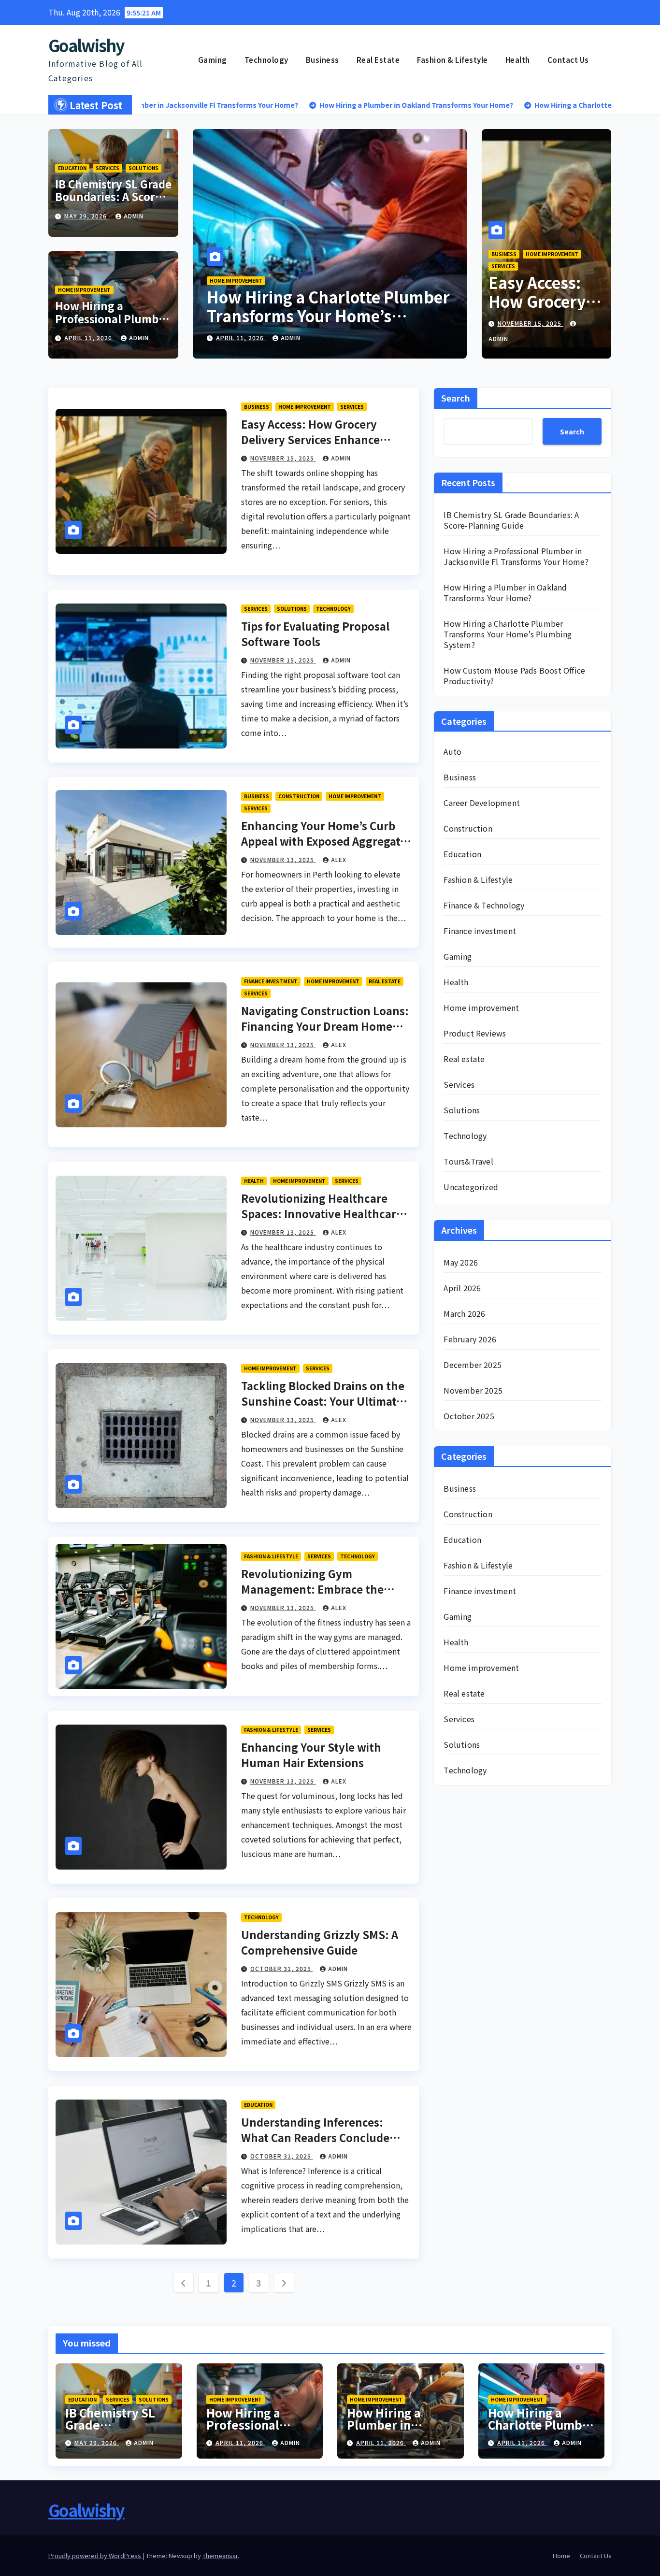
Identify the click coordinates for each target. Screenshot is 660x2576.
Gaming (213, 60)
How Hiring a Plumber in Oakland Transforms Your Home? (505, 592)
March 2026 (464, 1313)
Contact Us (568, 60)
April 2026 (462, 1288)
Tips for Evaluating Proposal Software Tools (315, 633)
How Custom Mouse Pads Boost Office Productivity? (323, 306)
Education (72, 168)
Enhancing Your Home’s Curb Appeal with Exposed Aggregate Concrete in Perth (324, 841)
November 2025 (473, 1390)
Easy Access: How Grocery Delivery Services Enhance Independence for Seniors (310, 439)
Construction (299, 796)
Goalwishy (86, 45)
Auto (452, 751)
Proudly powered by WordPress (95, 2555)
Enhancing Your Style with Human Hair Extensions (311, 1755)
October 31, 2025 (282, 1968)
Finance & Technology (484, 905)
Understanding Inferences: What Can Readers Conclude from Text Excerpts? (315, 2137)
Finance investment (271, 981)
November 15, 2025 (531, 323)
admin (134, 216)
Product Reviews (475, 1033)
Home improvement (84, 290)
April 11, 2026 (89, 338)
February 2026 (470, 1339)
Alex (339, 859)
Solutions (143, 168)
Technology (266, 60)
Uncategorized (471, 1187)
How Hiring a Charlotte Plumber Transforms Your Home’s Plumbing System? (508, 634)
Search (456, 398)
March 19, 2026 (243, 338)
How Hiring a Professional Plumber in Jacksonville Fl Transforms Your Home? (516, 556)
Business (323, 60)
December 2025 (473, 1365)
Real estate (378, 60)
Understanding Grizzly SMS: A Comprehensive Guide (320, 1942)
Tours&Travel (468, 1161)
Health (518, 60)
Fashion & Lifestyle (452, 60)
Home (561, 2555)
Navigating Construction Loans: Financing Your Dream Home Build (325, 1026)
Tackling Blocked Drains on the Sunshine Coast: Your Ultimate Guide (323, 1401)
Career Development (482, 803)
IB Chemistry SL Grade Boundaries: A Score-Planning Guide (113, 196)
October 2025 (469, 1416)
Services (108, 168)
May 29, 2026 (86, 216)
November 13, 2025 (283, 859)
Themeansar (220, 2555)
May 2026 (461, 1262)
